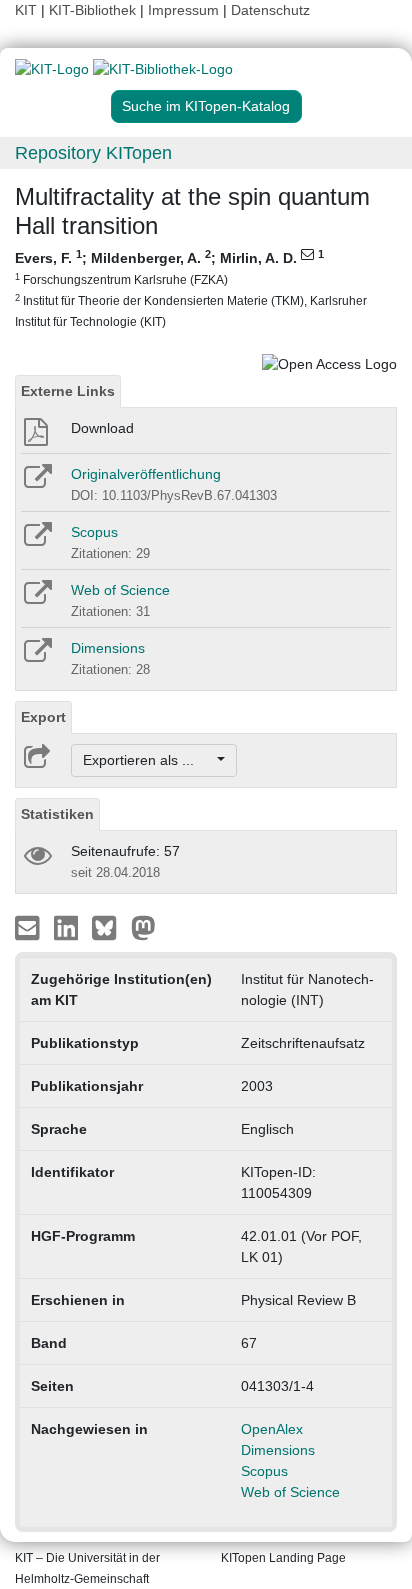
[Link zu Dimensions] (36, 657)
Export (43, 717)
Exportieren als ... (148, 760)
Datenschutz (270, 10)
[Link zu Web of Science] (36, 599)
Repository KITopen (93, 153)
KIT (26, 10)
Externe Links (68, 391)
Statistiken (57, 814)
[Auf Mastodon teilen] (143, 927)
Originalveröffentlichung (146, 474)
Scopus (94, 532)
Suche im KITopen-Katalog (206, 106)
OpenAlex (272, 1429)
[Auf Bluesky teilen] (109, 927)
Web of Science (120, 590)
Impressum (183, 10)
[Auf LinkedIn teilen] (68, 927)
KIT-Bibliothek (94, 10)
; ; (191, 288)
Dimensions (108, 648)
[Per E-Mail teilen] (29, 927)
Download (102, 428)
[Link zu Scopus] (36, 541)
